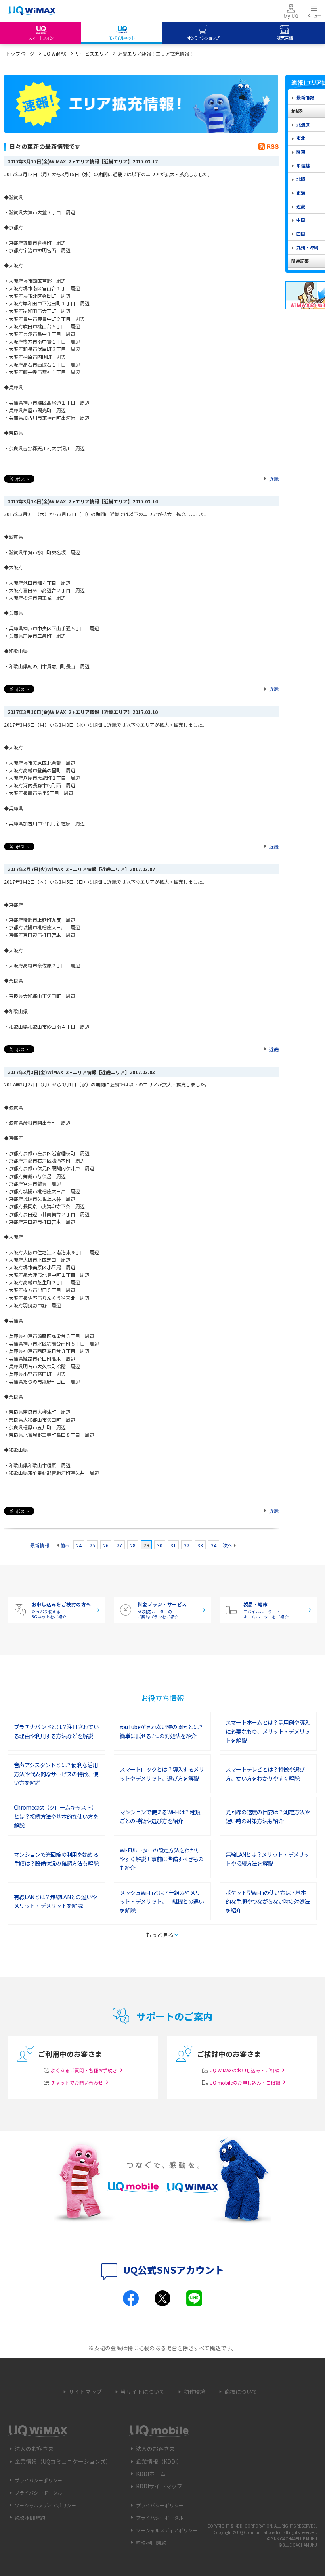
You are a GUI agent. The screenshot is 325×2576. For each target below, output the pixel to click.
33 (200, 1545)
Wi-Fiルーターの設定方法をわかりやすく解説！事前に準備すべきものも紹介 (162, 1859)
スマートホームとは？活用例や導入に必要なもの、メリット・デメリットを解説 (268, 1731)
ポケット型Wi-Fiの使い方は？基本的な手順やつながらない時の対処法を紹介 (268, 1901)
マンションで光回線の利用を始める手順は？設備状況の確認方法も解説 (56, 1859)
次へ (227, 1545)
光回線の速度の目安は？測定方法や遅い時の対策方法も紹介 (268, 1816)
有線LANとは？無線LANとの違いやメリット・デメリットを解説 (55, 1901)
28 (133, 1545)
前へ (65, 1545)
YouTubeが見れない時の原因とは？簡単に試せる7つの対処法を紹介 (162, 1731)
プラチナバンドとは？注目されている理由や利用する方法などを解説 (56, 1731)
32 (187, 1545)
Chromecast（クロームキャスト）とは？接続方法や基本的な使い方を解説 (56, 1816)
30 (160, 1545)
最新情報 (40, 1545)
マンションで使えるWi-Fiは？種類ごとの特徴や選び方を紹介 (160, 1816)
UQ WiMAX (55, 53)
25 (92, 1545)
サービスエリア (92, 53)
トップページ (20, 53)
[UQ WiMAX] (32, 11)
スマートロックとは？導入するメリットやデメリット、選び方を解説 (162, 1774)
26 (106, 1545)
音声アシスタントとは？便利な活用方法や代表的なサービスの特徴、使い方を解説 (56, 1774)
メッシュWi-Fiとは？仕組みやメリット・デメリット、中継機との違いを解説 (162, 1901)
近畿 (274, 479)
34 (214, 1545)
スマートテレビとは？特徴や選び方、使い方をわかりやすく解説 (265, 1774)
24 (79, 1545)
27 (119, 1545)
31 (173, 1545)
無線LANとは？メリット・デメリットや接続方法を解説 (267, 1859)
